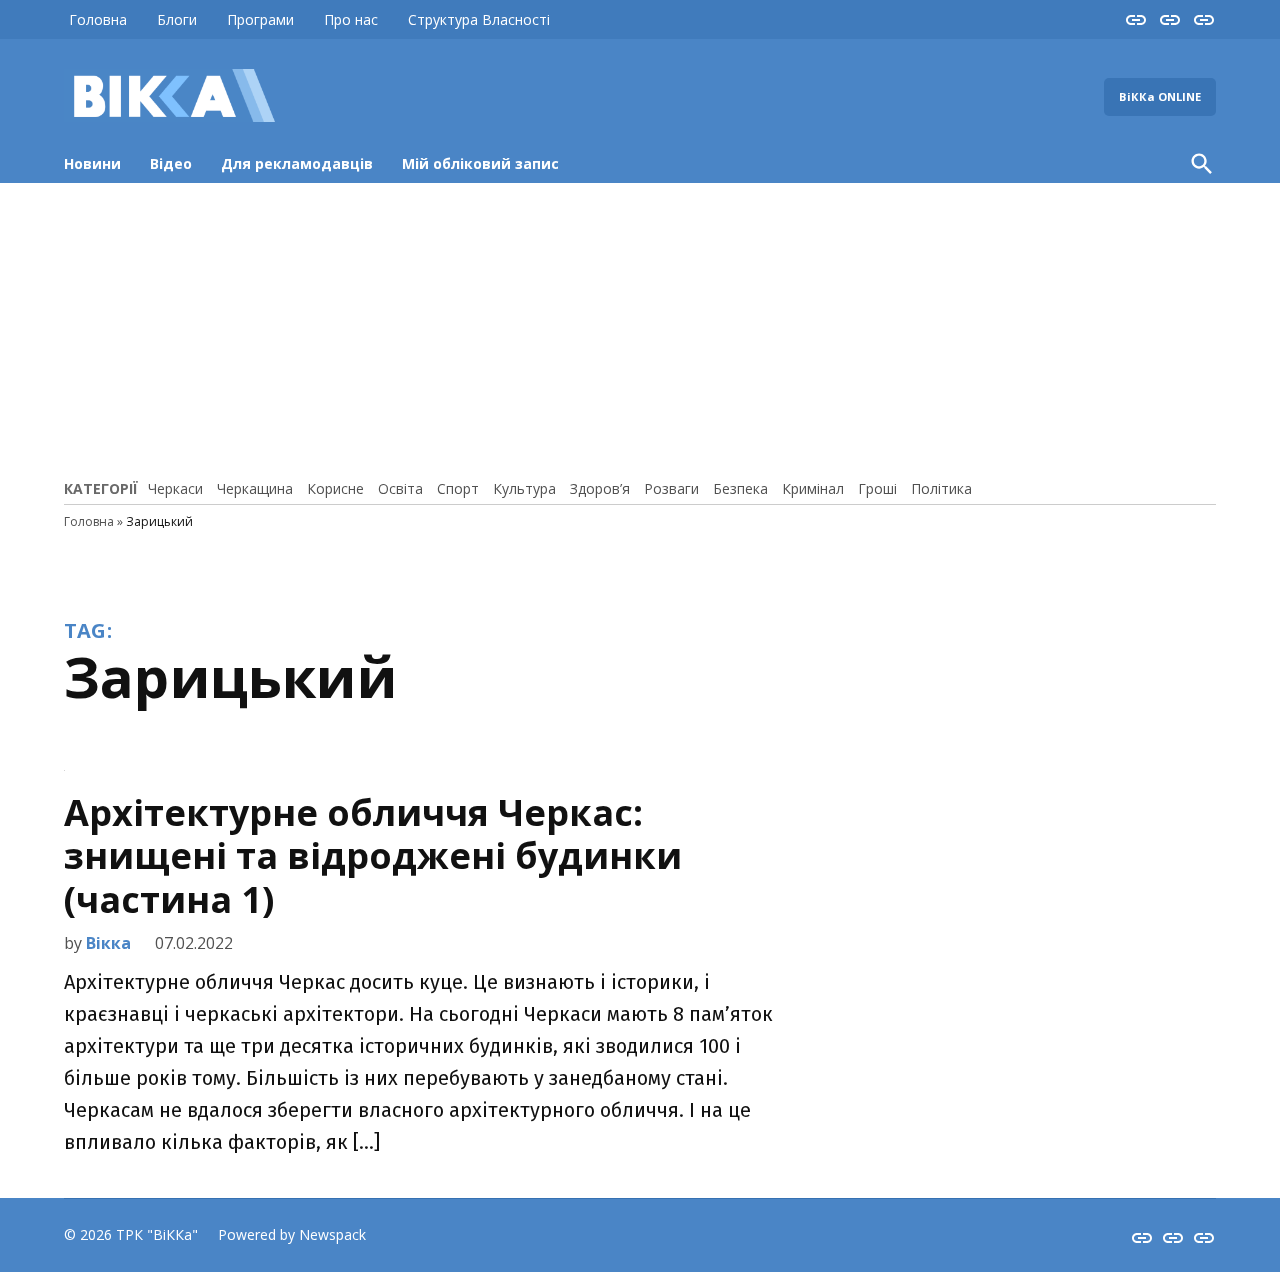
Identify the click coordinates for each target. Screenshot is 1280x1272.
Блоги (177, 19)
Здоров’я (600, 488)
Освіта (400, 488)
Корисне (335, 488)
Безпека (740, 488)
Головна (98, 19)
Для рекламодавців (297, 163)
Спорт (458, 488)
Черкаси (175, 488)
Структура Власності (479, 19)
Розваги (671, 488)
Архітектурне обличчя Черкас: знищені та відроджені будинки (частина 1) (373, 855)
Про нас (351, 19)
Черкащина (255, 488)
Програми (260, 19)
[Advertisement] (640, 328)
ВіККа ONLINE (1160, 96)
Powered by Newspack (292, 1234)
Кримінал (813, 488)
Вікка (108, 943)
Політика (941, 488)
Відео (171, 163)
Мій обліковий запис (480, 163)
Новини (92, 163)
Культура (524, 488)
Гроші (877, 488)
